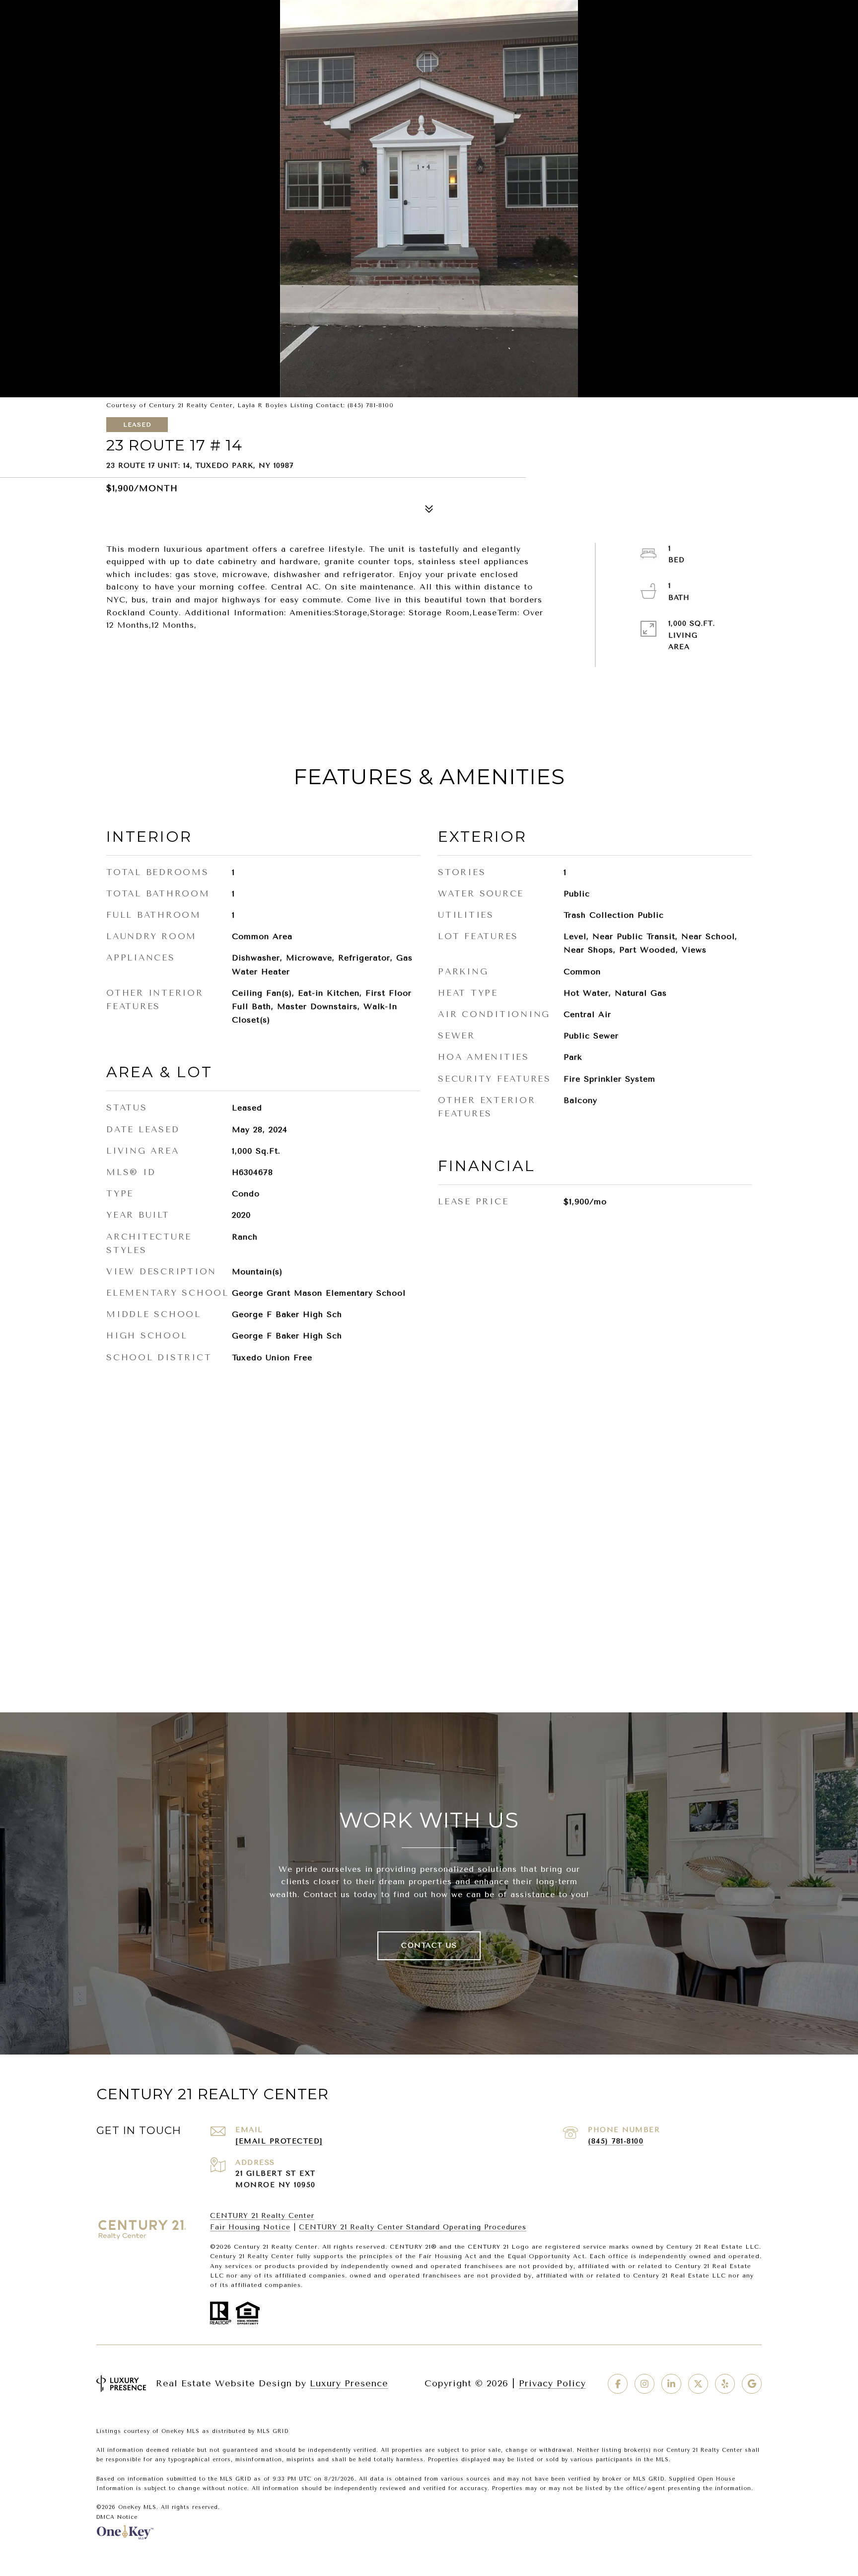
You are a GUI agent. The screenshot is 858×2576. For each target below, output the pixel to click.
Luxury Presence (349, 2383)
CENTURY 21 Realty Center (262, 2216)
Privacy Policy (552, 2383)
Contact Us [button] (429, 1946)
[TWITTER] (698, 2384)
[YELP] (725, 2384)
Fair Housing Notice (250, 2227)
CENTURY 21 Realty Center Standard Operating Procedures (413, 2227)
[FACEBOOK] (618, 2384)
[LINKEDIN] (671, 2384)
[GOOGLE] (752, 2384)
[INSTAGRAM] (644, 2384)
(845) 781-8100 (616, 2141)
